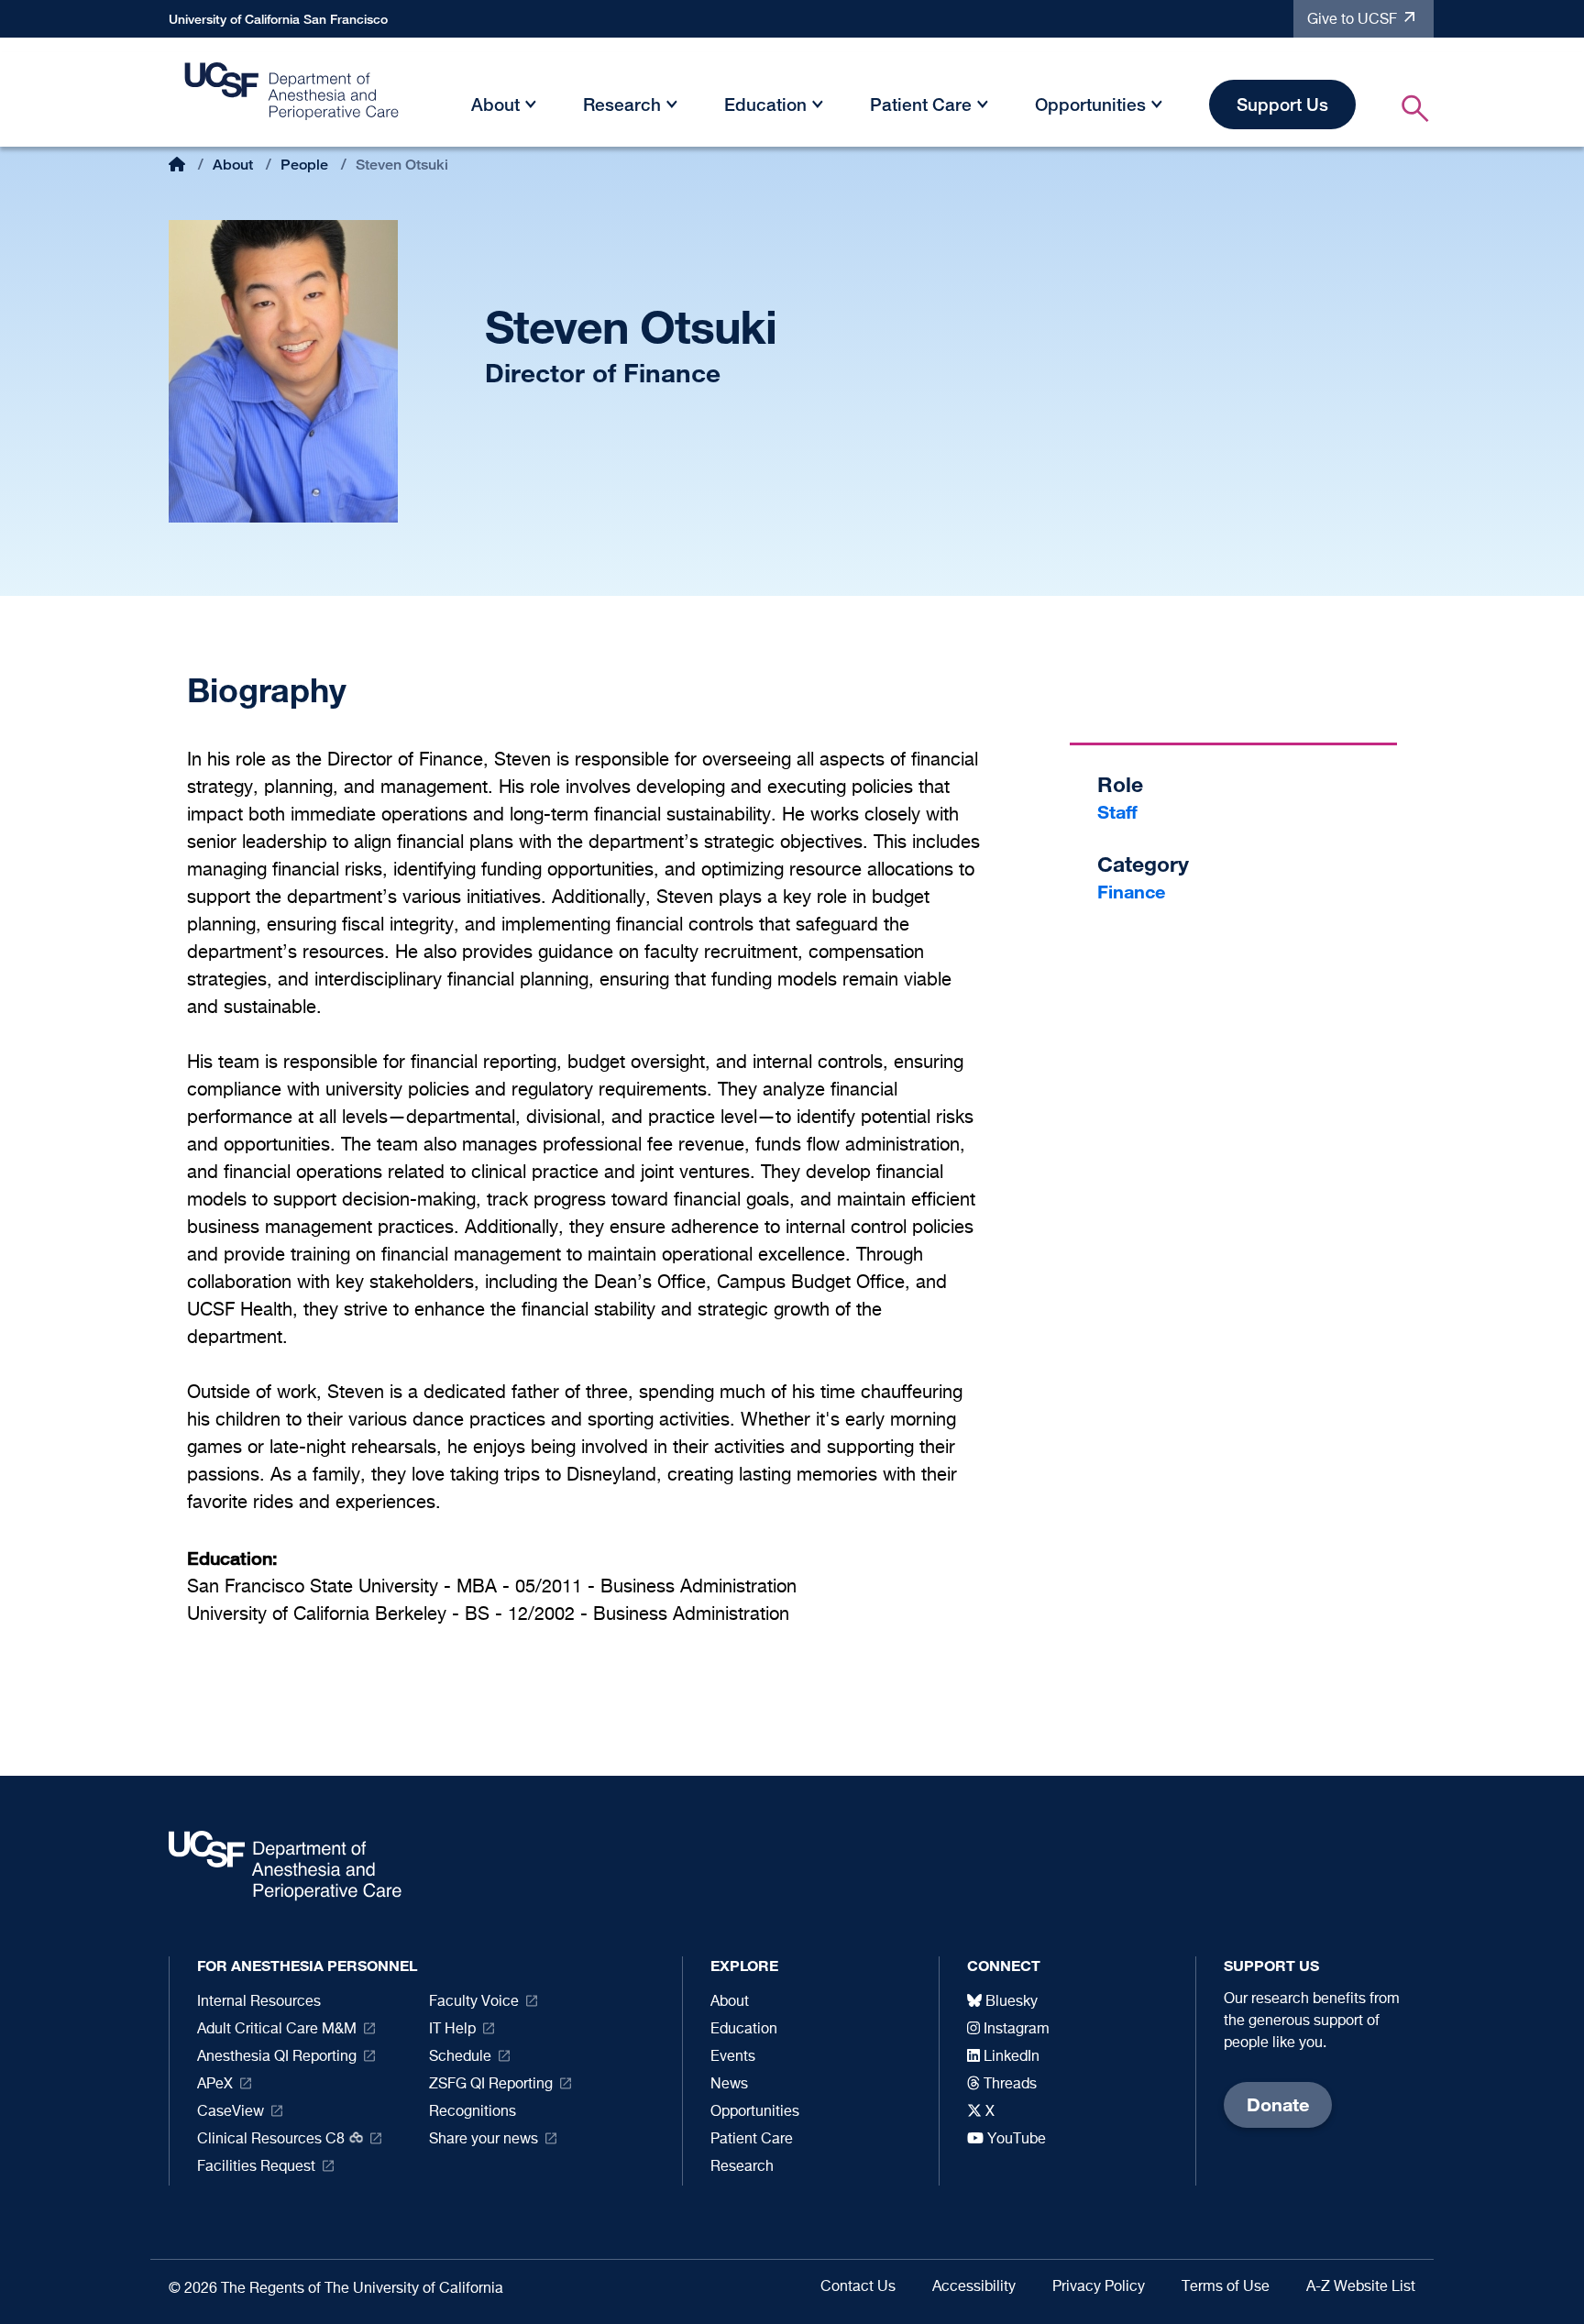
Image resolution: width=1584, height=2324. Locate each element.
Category (1143, 864)
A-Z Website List (1361, 2287)
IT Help (452, 2030)
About (495, 104)
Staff (1117, 812)
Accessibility (974, 2287)
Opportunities (1090, 104)
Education (765, 104)
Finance (1131, 892)
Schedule (460, 2057)
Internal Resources (259, 2002)
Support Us (1282, 104)
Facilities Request (256, 2167)
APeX (215, 2085)
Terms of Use (1226, 2287)
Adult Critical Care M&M (277, 2030)
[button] (531, 108)
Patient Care (921, 104)
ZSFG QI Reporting (491, 2085)
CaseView (231, 2112)
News (729, 2085)
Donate (1278, 2104)
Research (622, 104)
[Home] (292, 96)
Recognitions (473, 2112)
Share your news (484, 2140)
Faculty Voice (474, 2002)
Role (1120, 784)
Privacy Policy (1099, 2287)
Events (733, 2057)
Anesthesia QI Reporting (277, 2057)
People (304, 165)
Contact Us (858, 2287)
